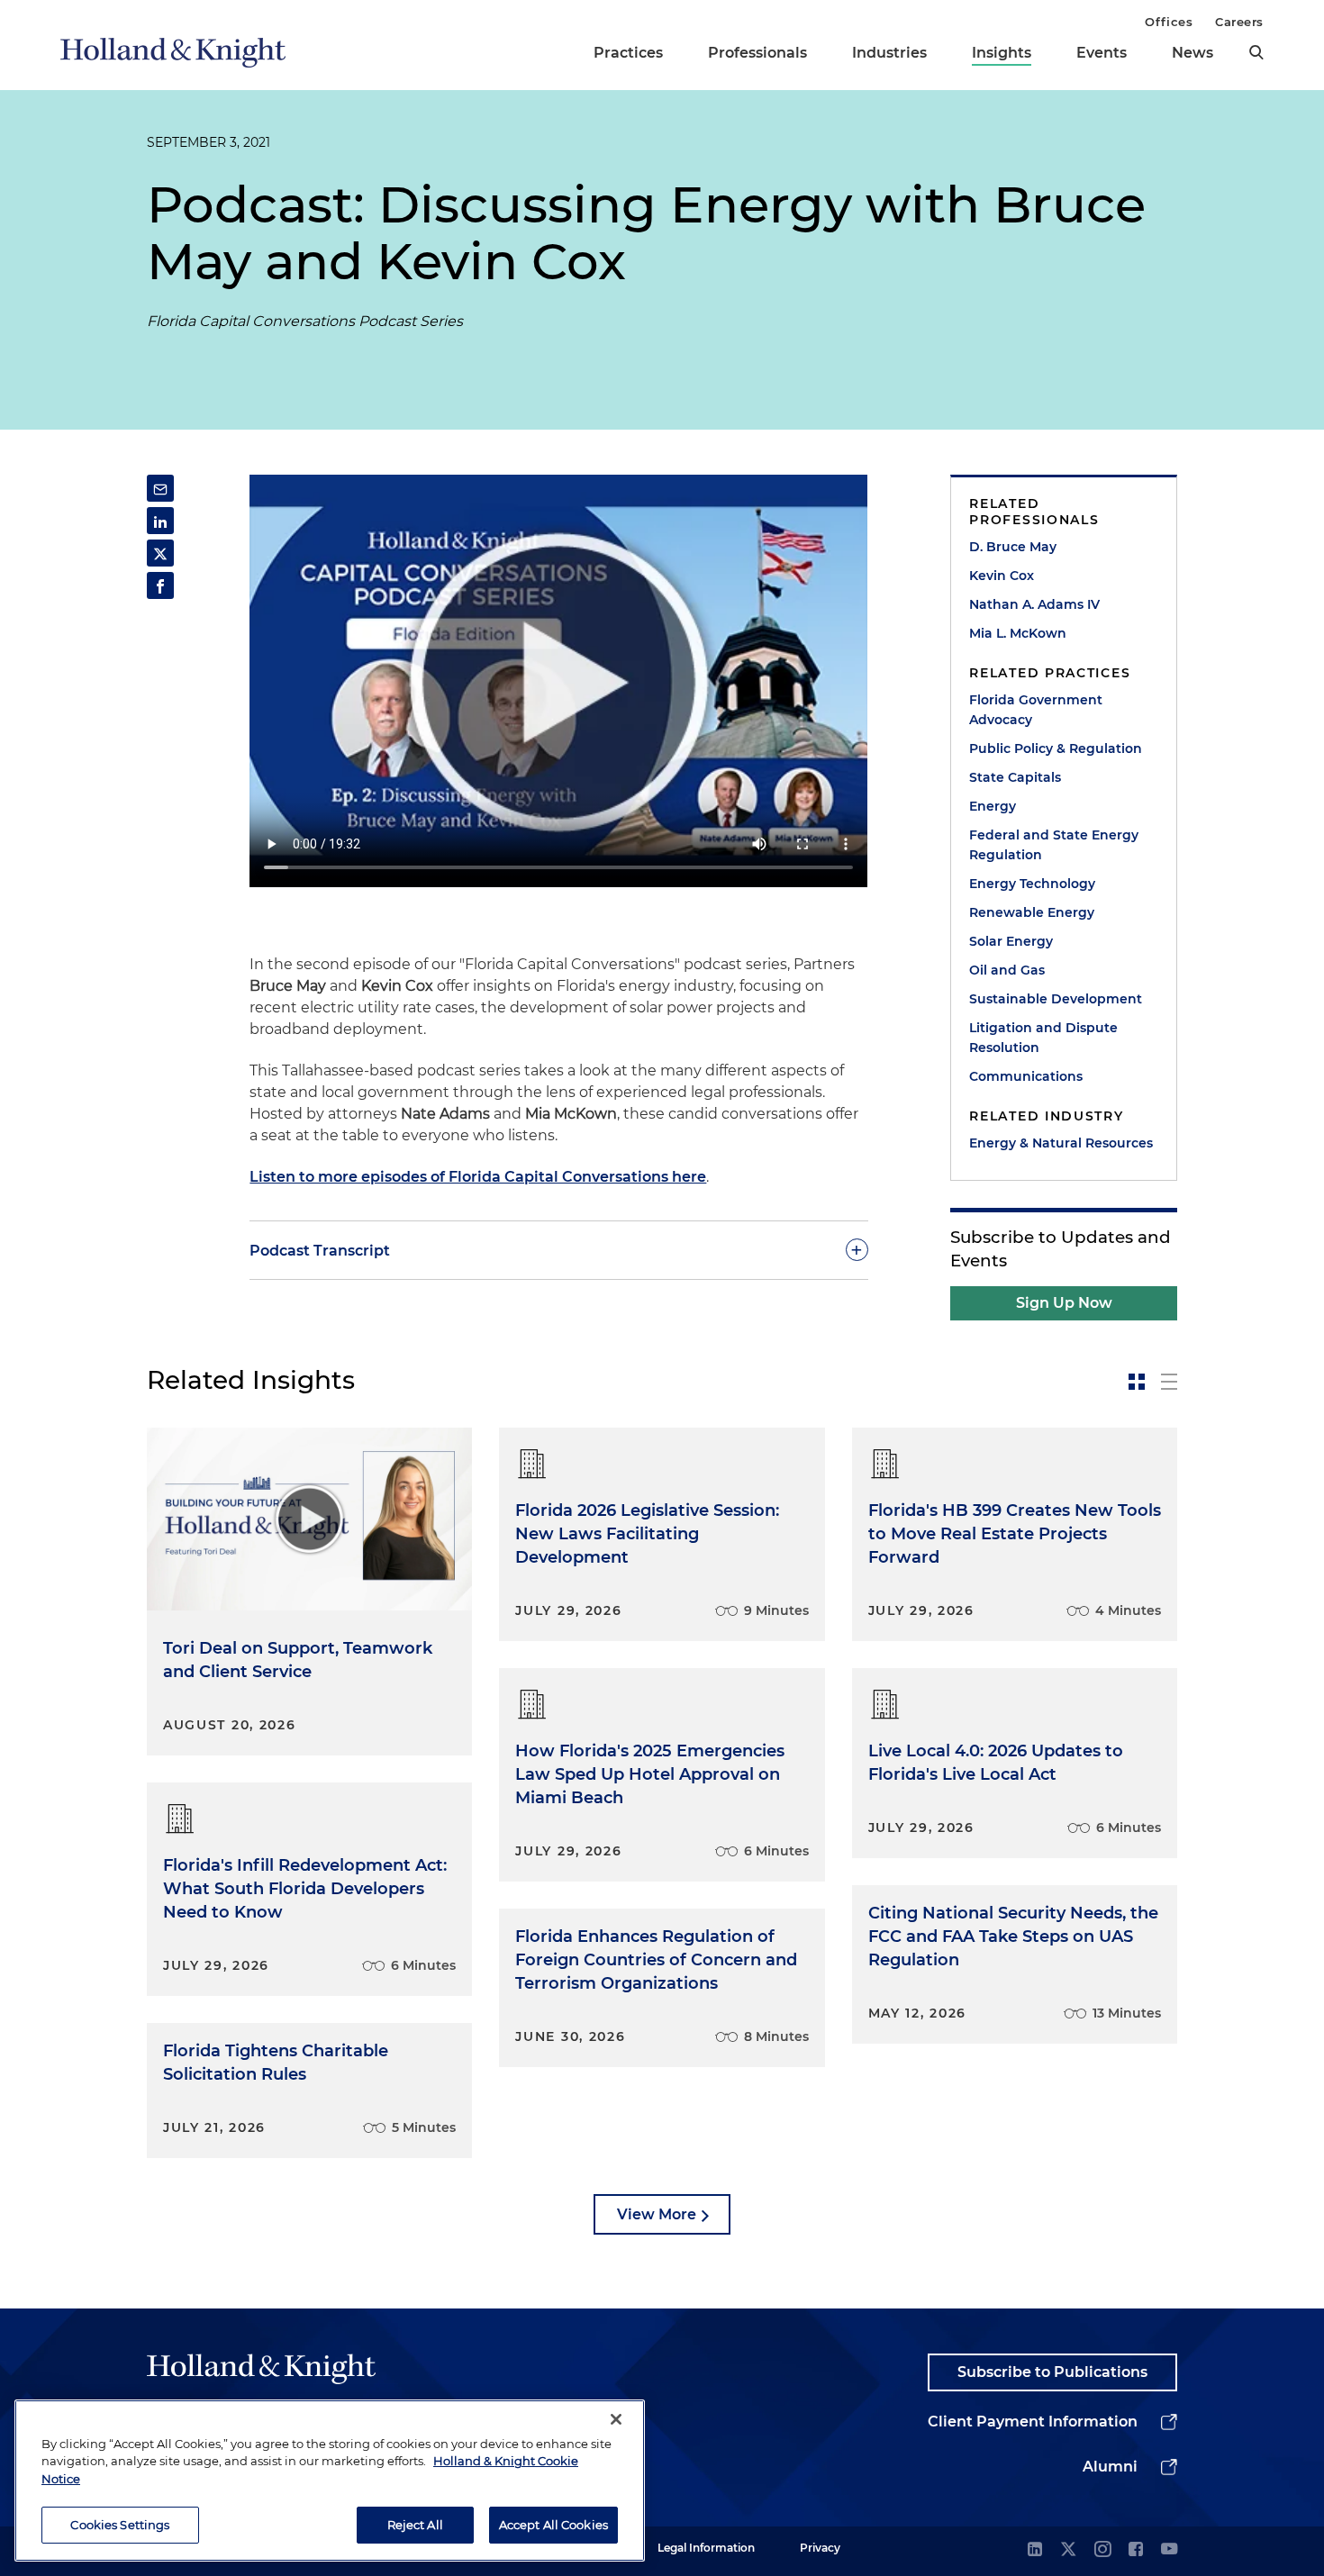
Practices (628, 53)
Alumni (1110, 2467)
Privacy (820, 2548)
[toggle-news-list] (1169, 1382)
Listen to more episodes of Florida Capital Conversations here (478, 1177)
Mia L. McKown (1018, 633)
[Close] (616, 2419)
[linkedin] (1035, 2550)
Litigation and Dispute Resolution (1043, 1038)
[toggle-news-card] (1137, 1382)
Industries (889, 53)
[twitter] (1068, 2550)
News (1193, 53)
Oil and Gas (1007, 970)
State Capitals (1015, 777)
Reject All (415, 2524)
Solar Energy (1011, 941)
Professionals (757, 53)
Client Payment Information (1033, 2422)
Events (1102, 53)
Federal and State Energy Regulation (1054, 845)
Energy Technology (1032, 884)
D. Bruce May (1013, 547)
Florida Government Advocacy (1036, 710)
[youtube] (1169, 2550)
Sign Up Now (1064, 1303)
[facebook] (1136, 2550)
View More (657, 2214)
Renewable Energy (1032, 912)
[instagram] (1102, 2550)
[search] (1256, 52)
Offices (1169, 22)
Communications (1026, 1076)
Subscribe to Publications (1052, 2372)
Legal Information (706, 2548)
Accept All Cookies (553, 2524)
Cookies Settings (120, 2524)
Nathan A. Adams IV (1034, 604)
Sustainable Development (1056, 999)
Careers (1239, 22)
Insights (1002, 53)
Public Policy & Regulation (1056, 748)
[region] (330, 2481)
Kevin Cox (1002, 576)
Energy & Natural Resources (1061, 1143)
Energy (993, 806)
